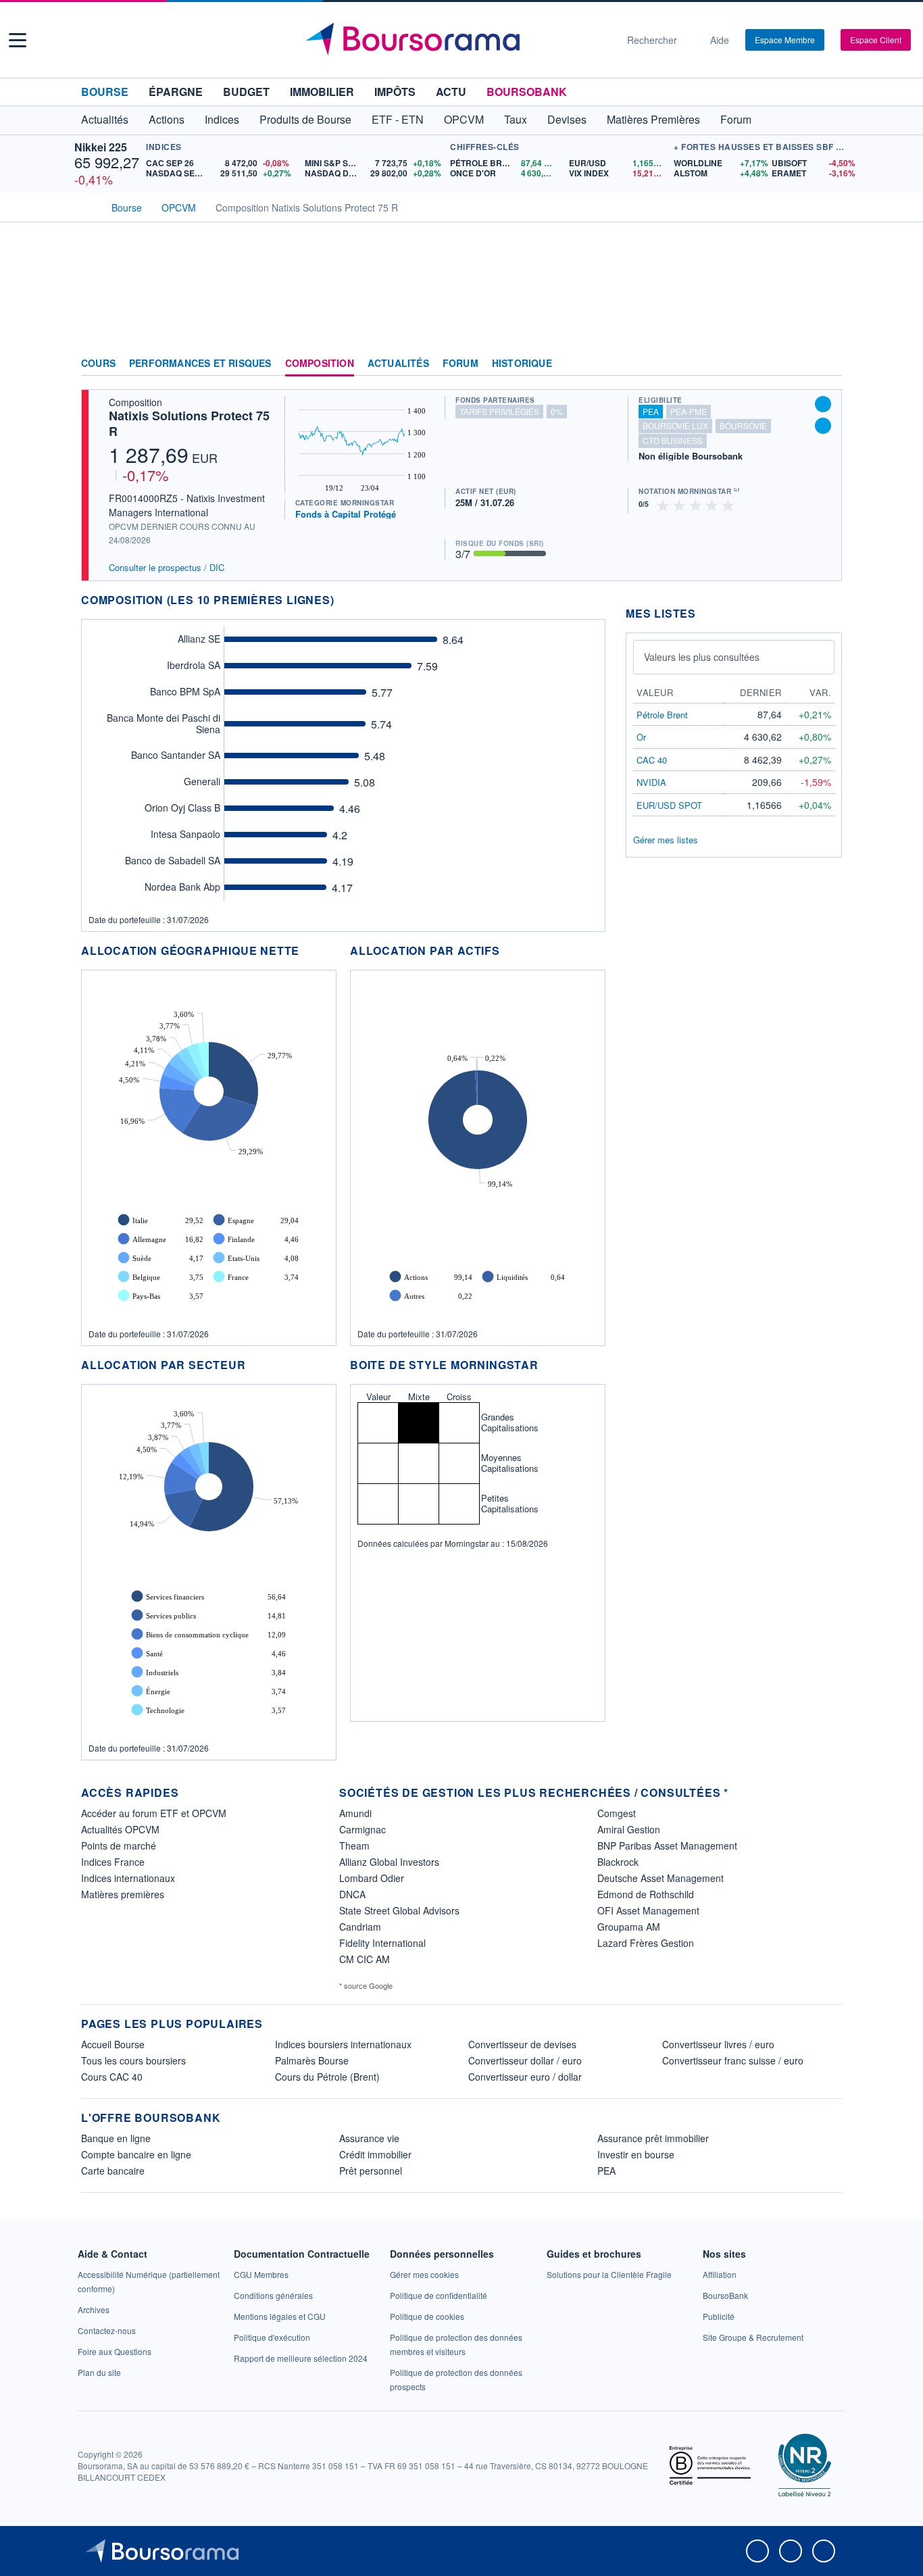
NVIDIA (651, 782)
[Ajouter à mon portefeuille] (823, 404)
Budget (246, 92)
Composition (320, 364)
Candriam (360, 1927)
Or (641, 737)
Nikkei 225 (101, 147)
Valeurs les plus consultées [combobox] (702, 657)
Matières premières (123, 1894)
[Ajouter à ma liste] (823, 426)
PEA (606, 2171)
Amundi (355, 1813)
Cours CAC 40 (112, 2077)
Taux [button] (516, 119)
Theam (354, 1846)
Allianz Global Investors (389, 1862)
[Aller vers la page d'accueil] (456, 40)
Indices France (113, 1862)
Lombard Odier (372, 1878)
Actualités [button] (105, 119)
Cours (98, 364)
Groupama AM (629, 1927)
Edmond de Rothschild (646, 1894)
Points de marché (119, 1846)
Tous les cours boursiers (133, 2060)
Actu (451, 92)
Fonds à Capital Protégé (346, 514)
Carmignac (363, 1829)
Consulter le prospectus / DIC (167, 567)
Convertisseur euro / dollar (525, 2077)
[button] (18, 40)
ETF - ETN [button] (398, 119)
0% (557, 411)
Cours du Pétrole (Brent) (327, 2077)
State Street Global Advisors (399, 1910)
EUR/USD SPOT (669, 805)
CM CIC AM (365, 1959)
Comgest (617, 1813)
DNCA (352, 1894)
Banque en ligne (116, 2138)
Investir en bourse (636, 2154)
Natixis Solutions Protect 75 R (189, 423)
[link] (94, 2309)
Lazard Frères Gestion (646, 1943)
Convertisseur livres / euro (718, 2044)
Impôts (395, 92)
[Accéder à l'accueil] (86, 206)
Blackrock (618, 1862)
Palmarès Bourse (312, 2060)
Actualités (398, 364)
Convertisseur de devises (522, 2044)
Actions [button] (167, 119)
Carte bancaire (113, 2171)
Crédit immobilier (375, 2154)
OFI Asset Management (648, 1910)
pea (651, 411)
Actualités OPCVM (120, 1829)
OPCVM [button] (464, 119)
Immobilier (322, 92)
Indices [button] (222, 119)
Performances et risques (200, 364)
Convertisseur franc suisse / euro (733, 2060)
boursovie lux (675, 425)
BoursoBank (527, 92)
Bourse (105, 92)
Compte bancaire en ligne (136, 2154)
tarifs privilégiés (499, 411)
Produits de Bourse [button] (305, 119)
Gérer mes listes (666, 840)
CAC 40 (652, 760)
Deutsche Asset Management (660, 1878)
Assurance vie (369, 2138)
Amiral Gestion (629, 1829)
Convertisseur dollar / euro (525, 2060)
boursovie (743, 425)
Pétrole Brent (662, 715)
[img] (728, 504)
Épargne (176, 92)
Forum (736, 119)
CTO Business (673, 440)
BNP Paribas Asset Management (667, 1846)
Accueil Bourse (113, 2044)
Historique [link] (522, 364)
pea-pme (689, 411)
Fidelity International (382, 1943)
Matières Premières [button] (653, 119)
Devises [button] (567, 119)
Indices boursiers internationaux (343, 2044)
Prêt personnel (371, 2171)
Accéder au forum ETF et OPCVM (154, 1813)
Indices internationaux (128, 1878)
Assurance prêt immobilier (653, 2138)
